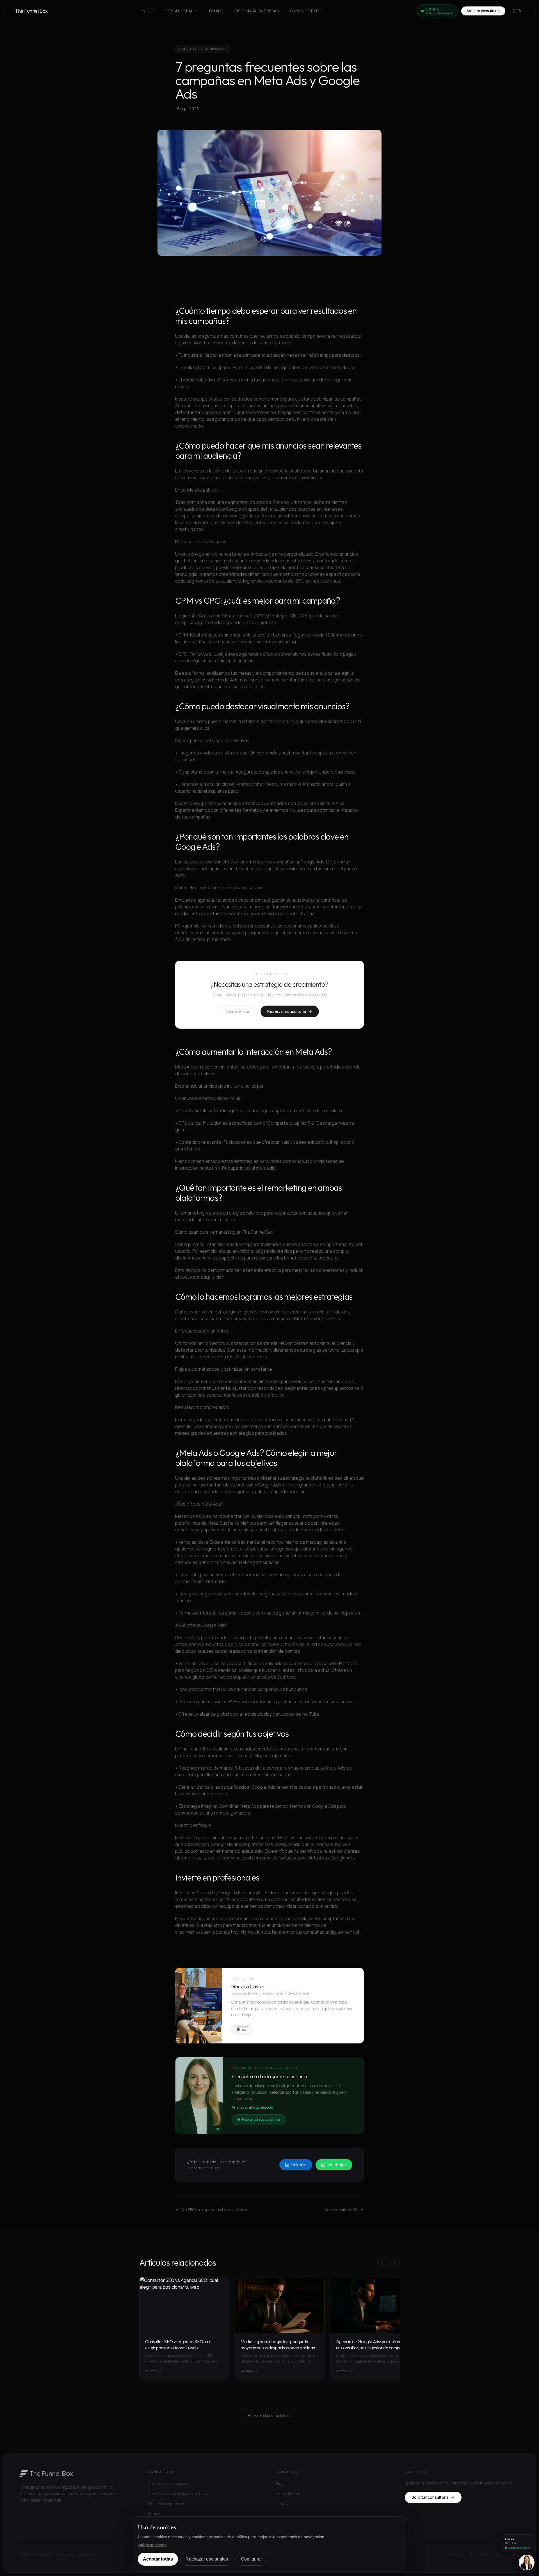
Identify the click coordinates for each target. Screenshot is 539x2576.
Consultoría (179, 11)
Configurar (251, 2559)
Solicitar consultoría (483, 11)
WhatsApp (337, 2165)
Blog (280, 2483)
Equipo (216, 11)
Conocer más (239, 1011)
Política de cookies (152, 2545)
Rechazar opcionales (207, 2559)
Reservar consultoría (287, 1011)
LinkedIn (299, 2165)
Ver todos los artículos (273, 2415)
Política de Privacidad (486, 2554)
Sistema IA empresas (257, 11)
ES (519, 11)
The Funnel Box (31, 11)
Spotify (282, 2504)
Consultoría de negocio (168, 2483)
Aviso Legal (456, 2554)
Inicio (148, 11)
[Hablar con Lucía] (527, 2563)
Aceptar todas (158, 2559)
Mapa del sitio (288, 2494)
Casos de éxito (306, 11)
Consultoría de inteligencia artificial (179, 2494)
